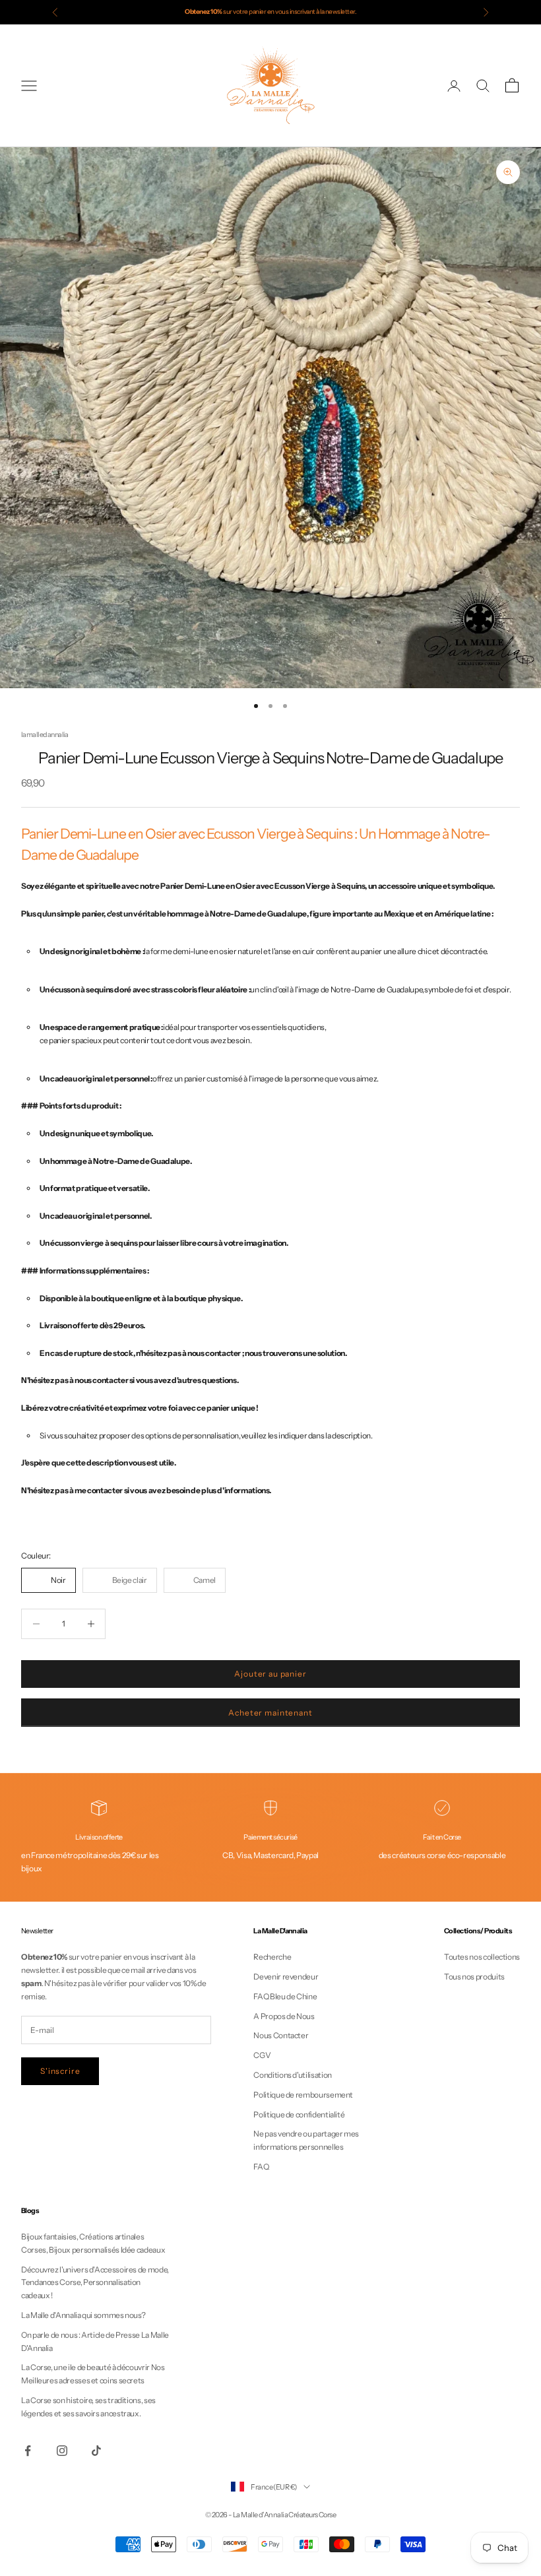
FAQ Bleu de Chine (285, 1996)
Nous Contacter (281, 2035)
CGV (262, 2055)
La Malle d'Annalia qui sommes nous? (83, 2315)
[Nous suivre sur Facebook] (28, 2451)
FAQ (261, 2167)
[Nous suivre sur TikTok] (96, 2451)
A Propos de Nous (284, 2016)
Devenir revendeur (286, 1977)
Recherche (272, 1957)
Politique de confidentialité (299, 2114)
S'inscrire (60, 2071)
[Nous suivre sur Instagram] (62, 2451)
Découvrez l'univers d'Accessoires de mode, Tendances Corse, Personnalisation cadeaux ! (95, 2283)
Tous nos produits (474, 1977)
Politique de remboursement (303, 2095)
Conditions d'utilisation (292, 2075)
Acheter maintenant (270, 1713)
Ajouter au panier (270, 1674)
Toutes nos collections (482, 1957)
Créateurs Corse (312, 2515)
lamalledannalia (45, 735)
